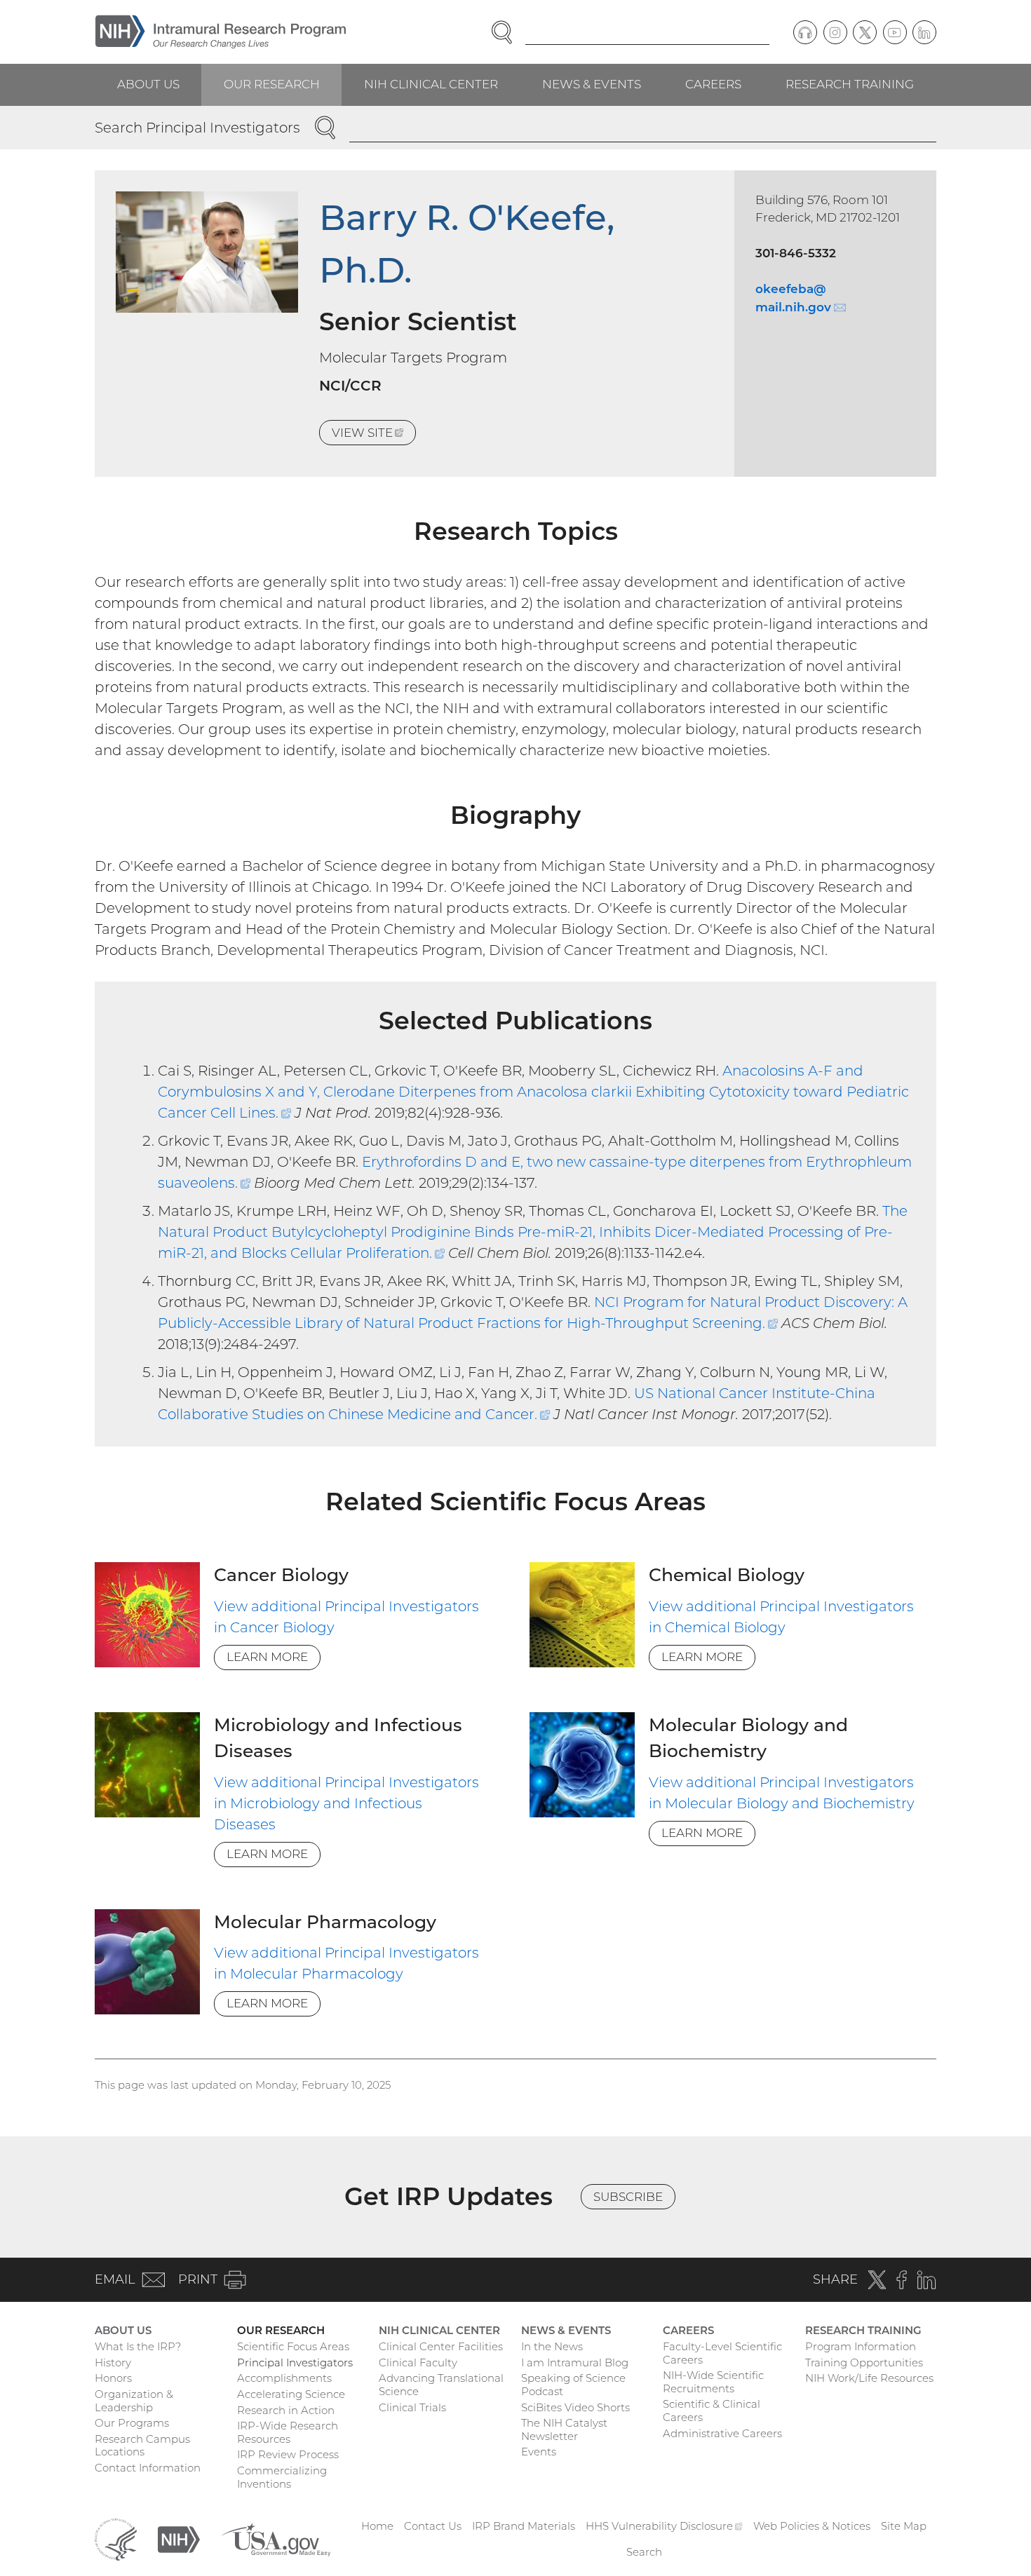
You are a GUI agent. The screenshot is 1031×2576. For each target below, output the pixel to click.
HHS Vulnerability (664, 2526)
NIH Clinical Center (431, 84)
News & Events (592, 84)
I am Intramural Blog (575, 2363)
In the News (552, 2346)
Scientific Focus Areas (293, 2346)
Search (644, 2552)
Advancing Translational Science (441, 2385)
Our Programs (132, 2423)
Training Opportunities (864, 2363)
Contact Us (433, 2526)
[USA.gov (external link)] (276, 2538)
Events (539, 2452)
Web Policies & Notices (812, 2526)
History (113, 2363)
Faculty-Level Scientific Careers (722, 2353)
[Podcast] (805, 32)
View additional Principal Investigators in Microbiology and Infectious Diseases (346, 1803)
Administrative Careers (722, 2433)
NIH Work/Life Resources (869, 2378)
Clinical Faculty (418, 2363)
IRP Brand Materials (524, 2526)
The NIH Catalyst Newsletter (564, 2429)
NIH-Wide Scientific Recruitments (713, 2382)
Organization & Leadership (134, 2401)
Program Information (861, 2346)
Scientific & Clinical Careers (712, 2411)
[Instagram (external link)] (835, 32)
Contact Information (148, 2468)
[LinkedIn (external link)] (924, 32)
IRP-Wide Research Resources (288, 2432)
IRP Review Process (288, 2454)
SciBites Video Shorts (575, 2407)
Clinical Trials (412, 2407)
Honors (113, 2378)
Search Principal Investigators (197, 128)
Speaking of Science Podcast (573, 2385)
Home (377, 2526)
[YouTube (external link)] (895, 32)
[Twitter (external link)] (865, 32)
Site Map (904, 2526)
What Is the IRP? (138, 2346)
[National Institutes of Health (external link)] (179, 2538)
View (374, 435)
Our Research (272, 84)
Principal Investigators (295, 2363)
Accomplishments (284, 2378)
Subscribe (628, 2197)
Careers (713, 84)
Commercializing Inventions (282, 2477)
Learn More (267, 1657)
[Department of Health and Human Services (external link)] (116, 2538)
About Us (148, 84)
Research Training (850, 84)
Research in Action (286, 2410)
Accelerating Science (291, 2394)
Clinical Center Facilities (441, 2346)
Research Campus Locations (142, 2446)
